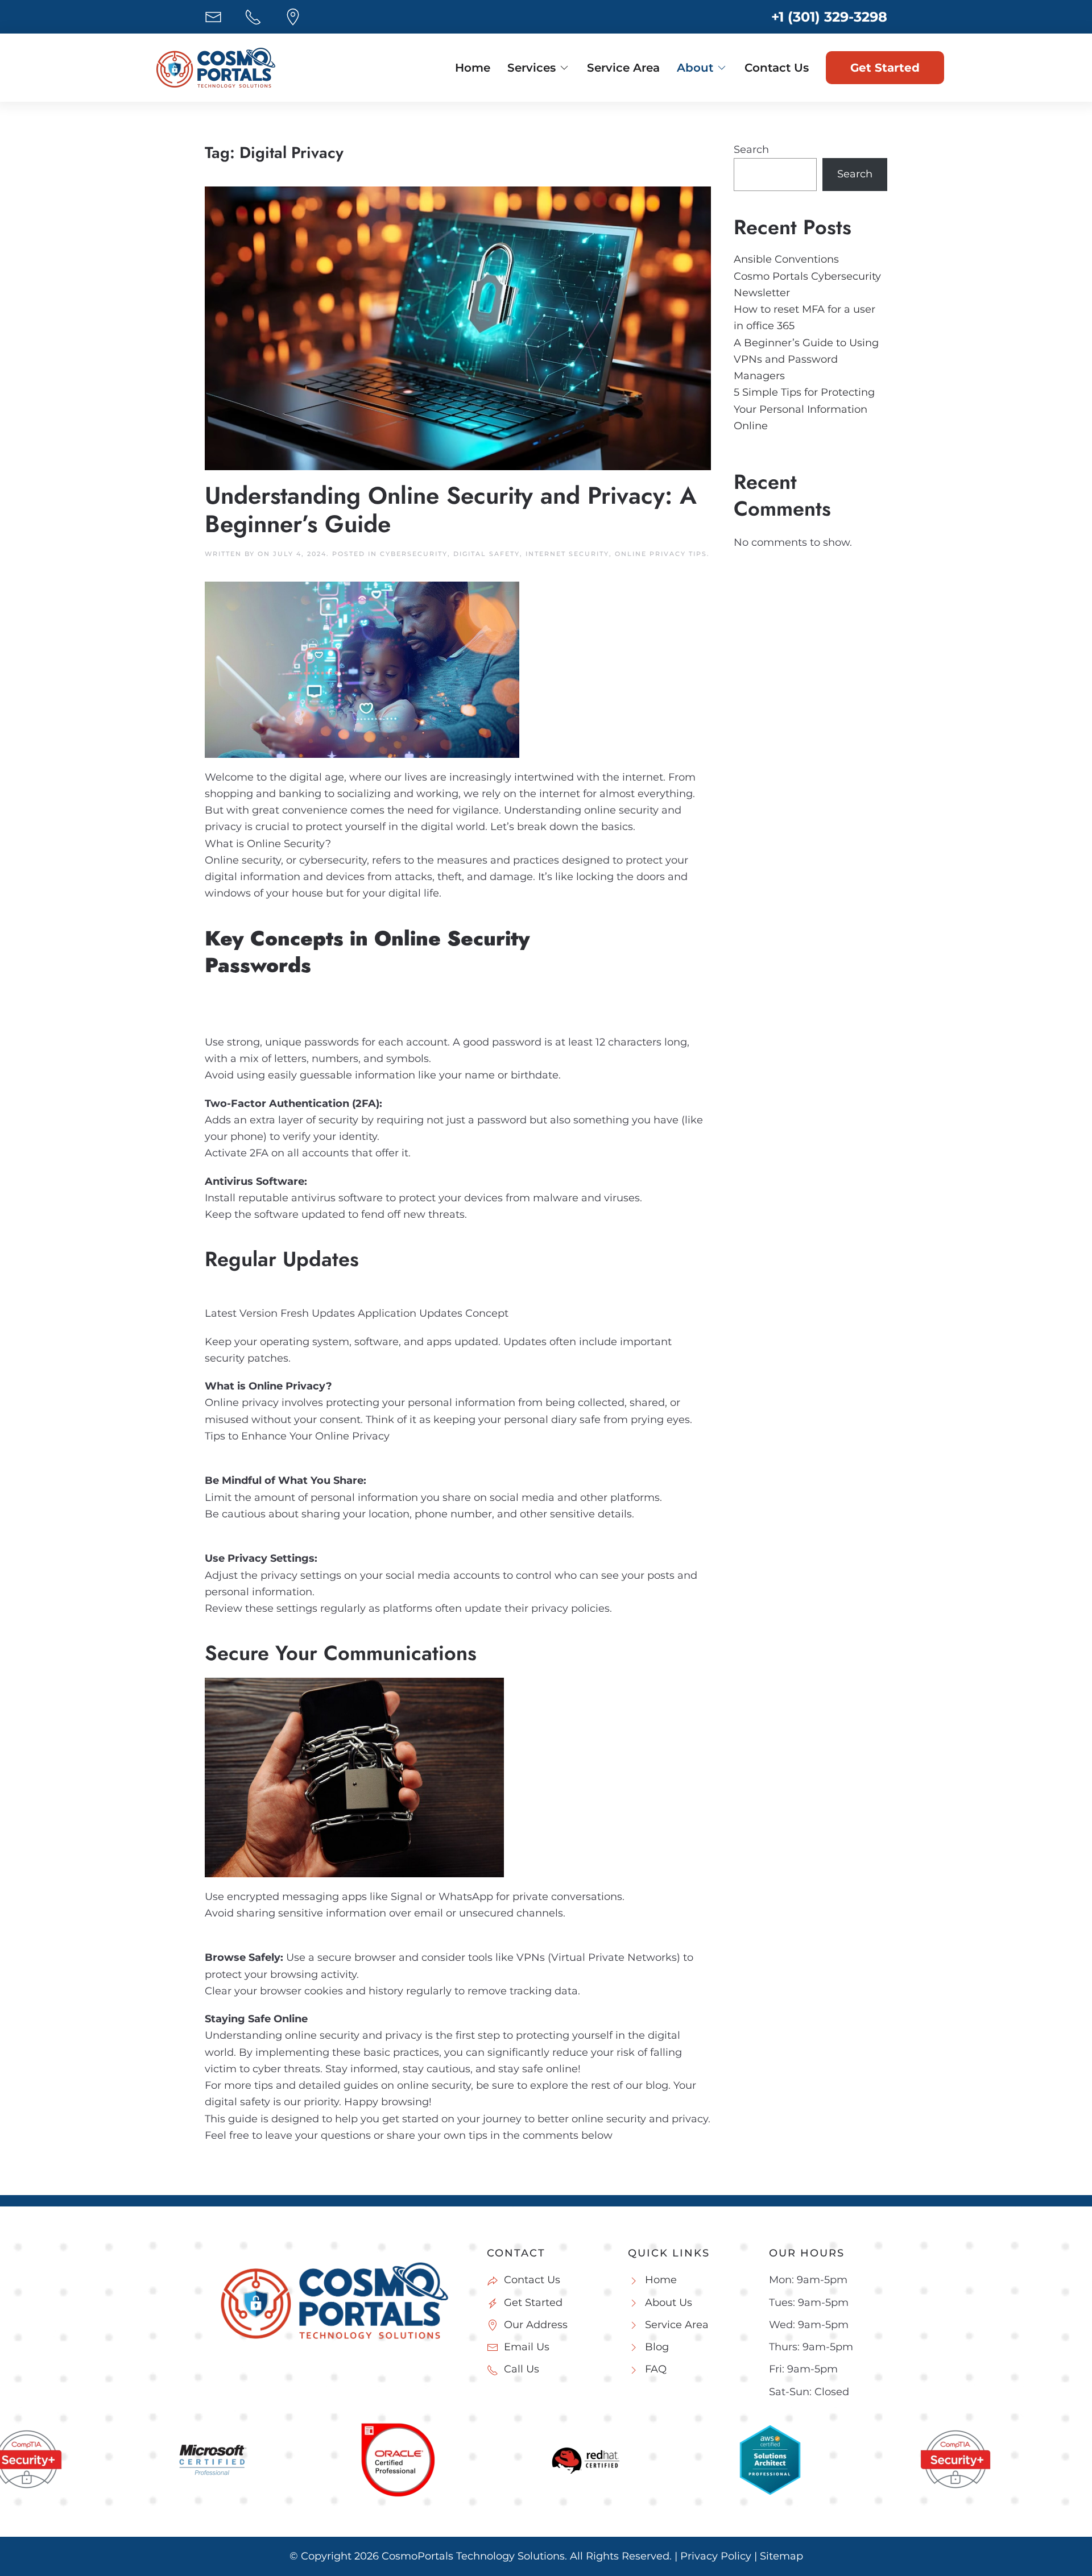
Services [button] (531, 68)
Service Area (623, 68)
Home (473, 68)
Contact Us (777, 68)
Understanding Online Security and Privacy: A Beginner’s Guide (451, 510)
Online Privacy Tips (661, 554)
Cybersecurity (414, 554)
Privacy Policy (716, 2556)
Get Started (885, 68)
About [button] (695, 68)
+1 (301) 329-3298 (829, 17)
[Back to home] (216, 68)
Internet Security (567, 554)
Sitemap (781, 2556)
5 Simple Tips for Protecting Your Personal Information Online (804, 409)
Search (751, 150)
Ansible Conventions (786, 259)
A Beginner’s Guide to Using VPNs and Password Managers (806, 360)
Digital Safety (487, 554)
